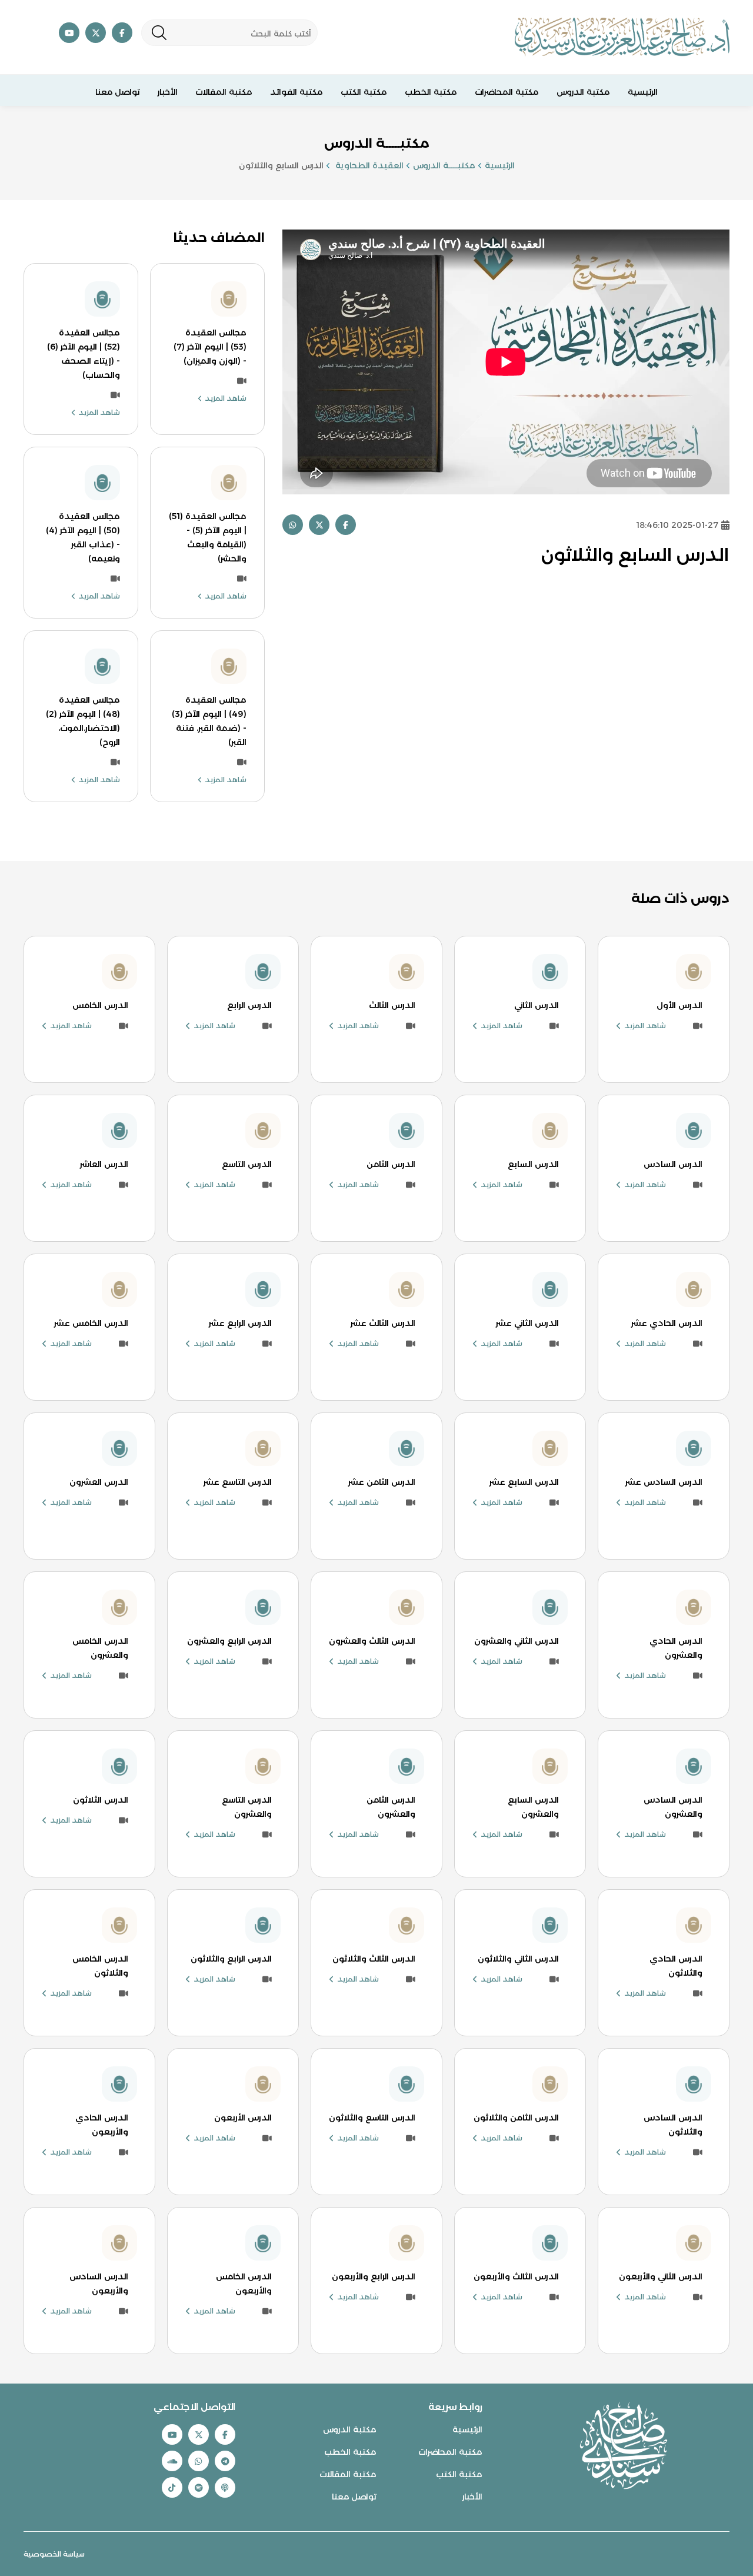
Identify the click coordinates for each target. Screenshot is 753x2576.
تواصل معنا (118, 92)
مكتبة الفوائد (296, 92)
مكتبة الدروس (583, 92)
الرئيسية (643, 92)
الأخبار (168, 92)
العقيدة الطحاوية (368, 165)
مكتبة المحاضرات (507, 92)
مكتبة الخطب (431, 92)
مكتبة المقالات (224, 92)
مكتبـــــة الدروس (444, 165)
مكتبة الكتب (364, 92)
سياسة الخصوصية (54, 2554)
